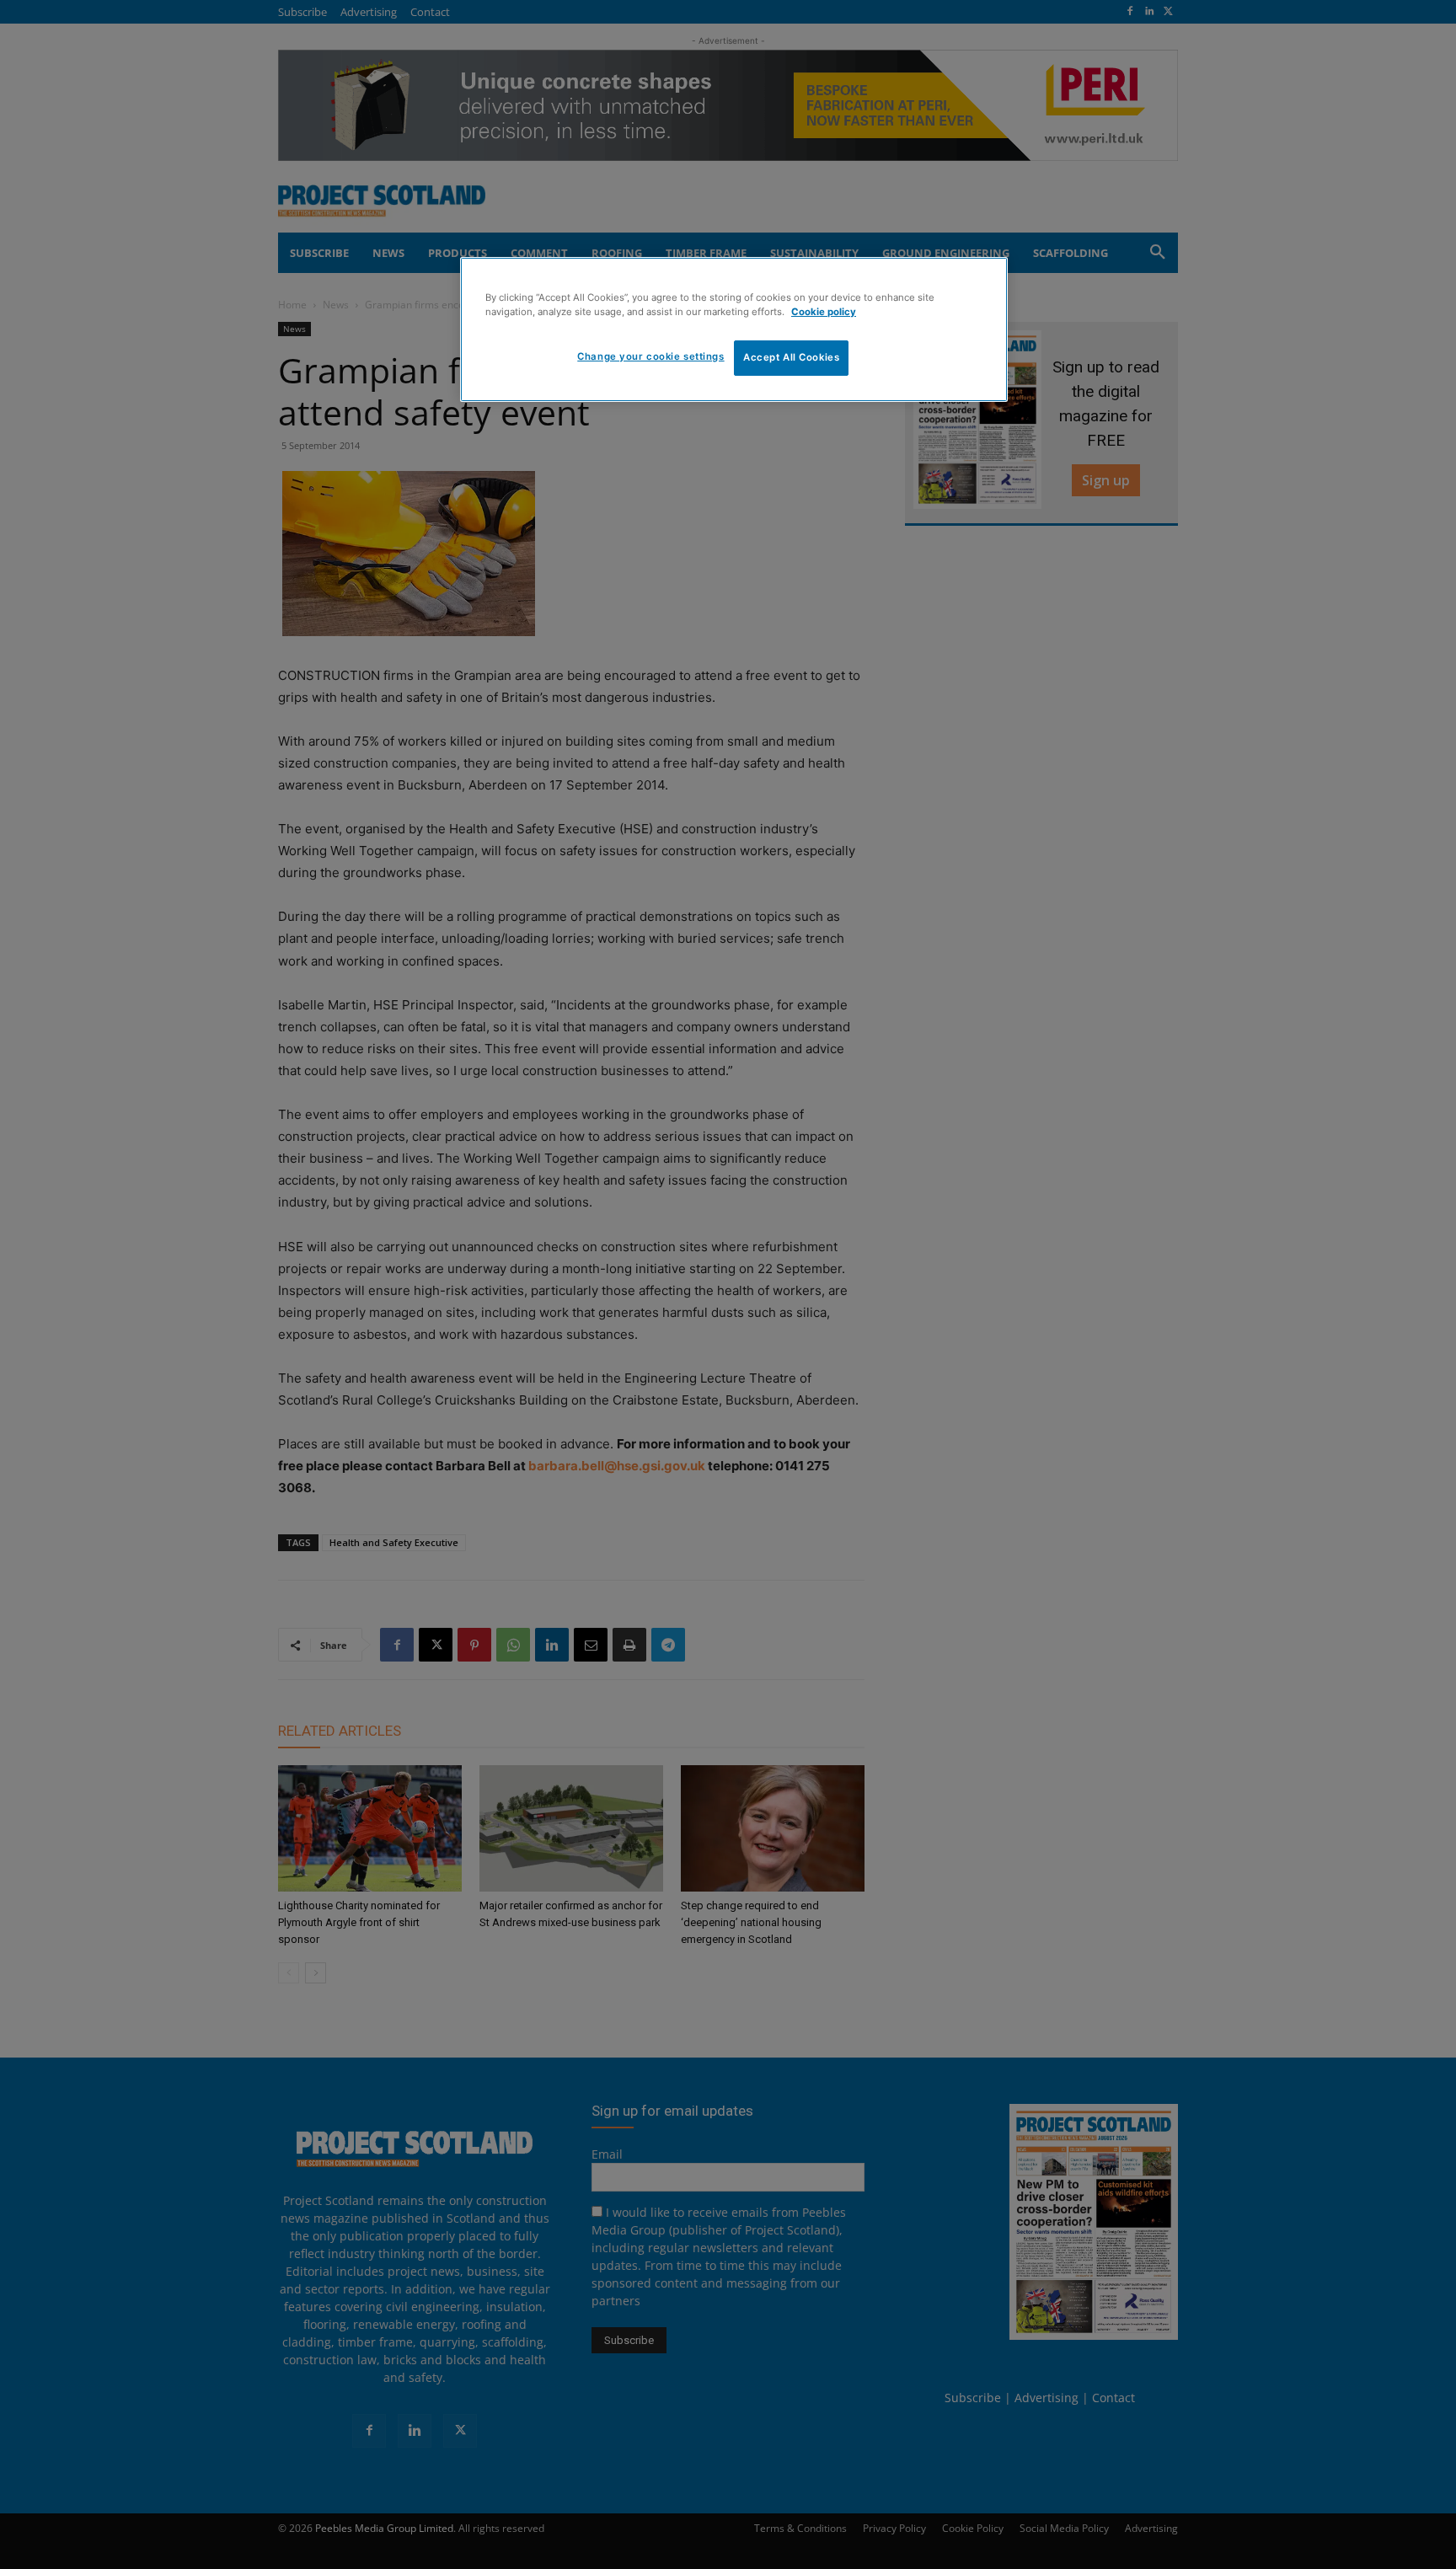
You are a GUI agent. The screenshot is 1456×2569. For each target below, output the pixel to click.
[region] (734, 329)
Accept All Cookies (791, 357)
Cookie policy (824, 312)
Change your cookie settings (650, 356)
